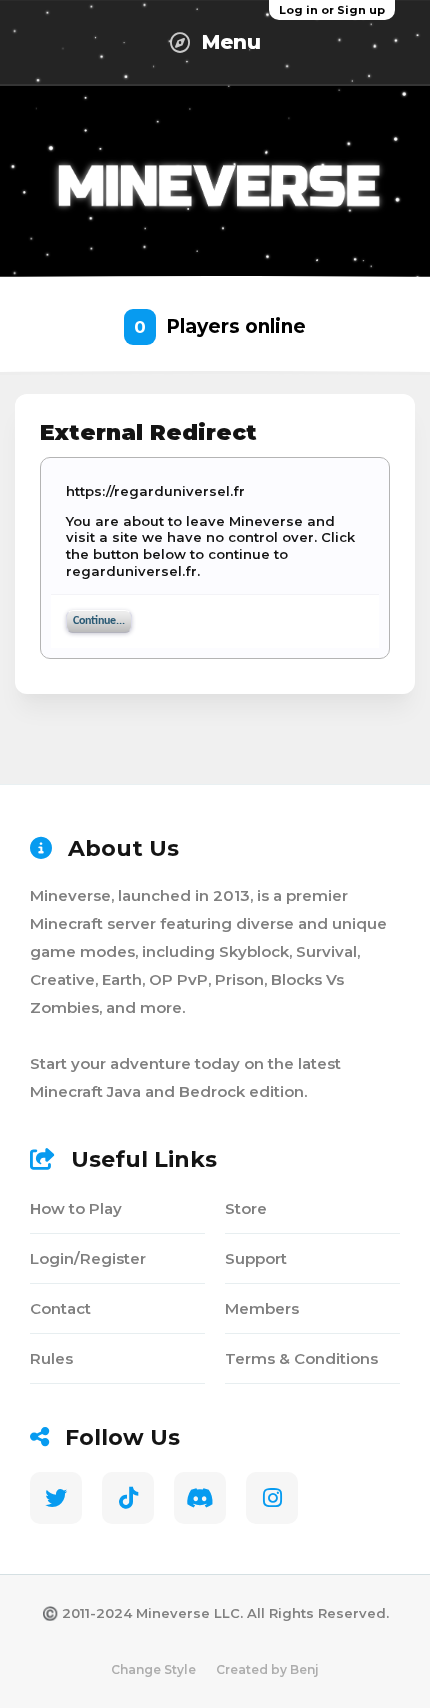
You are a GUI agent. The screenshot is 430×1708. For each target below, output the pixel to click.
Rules (51, 1358)
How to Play (76, 1208)
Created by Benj (267, 1669)
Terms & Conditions (301, 1358)
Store (246, 1208)
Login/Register (88, 1258)
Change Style (153, 1669)
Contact (60, 1308)
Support (256, 1258)
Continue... (99, 621)
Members (262, 1308)
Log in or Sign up (332, 10)
